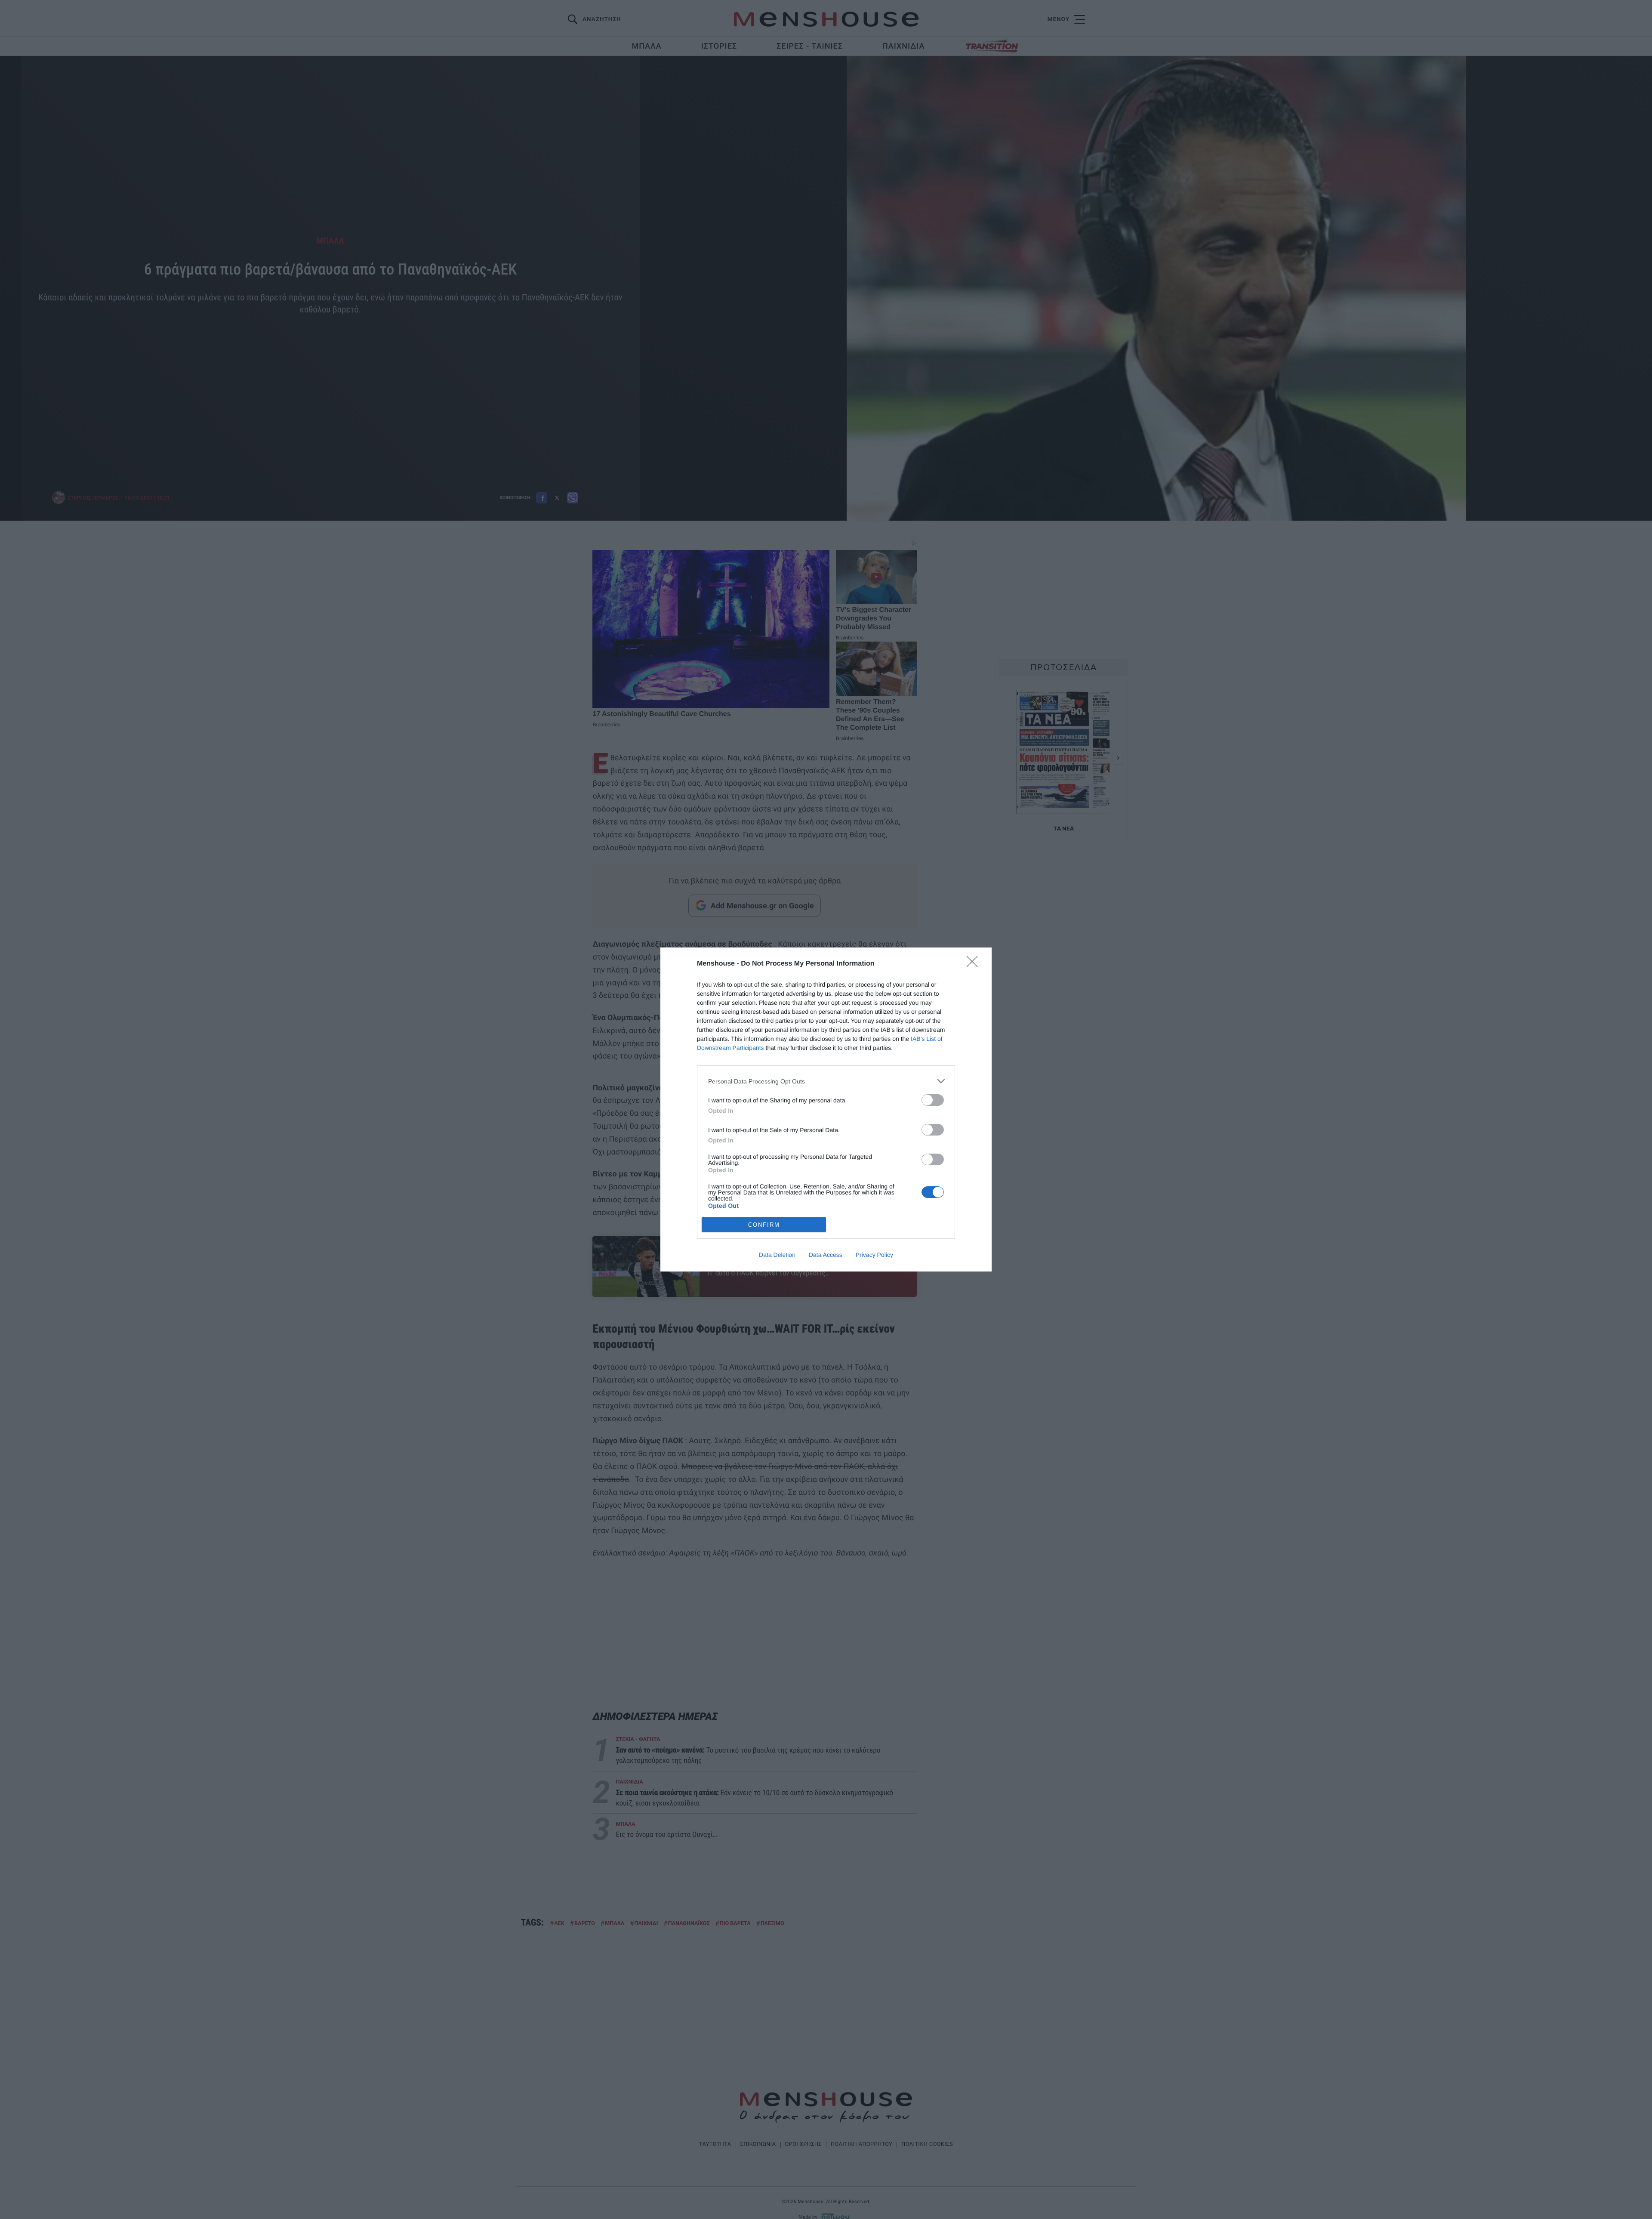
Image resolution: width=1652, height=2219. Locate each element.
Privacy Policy (874, 1255)
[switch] (933, 1100)
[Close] (975, 964)
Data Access (826, 1255)
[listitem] (826, 1081)
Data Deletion (777, 1255)
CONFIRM (764, 1225)
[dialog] (826, 1109)
